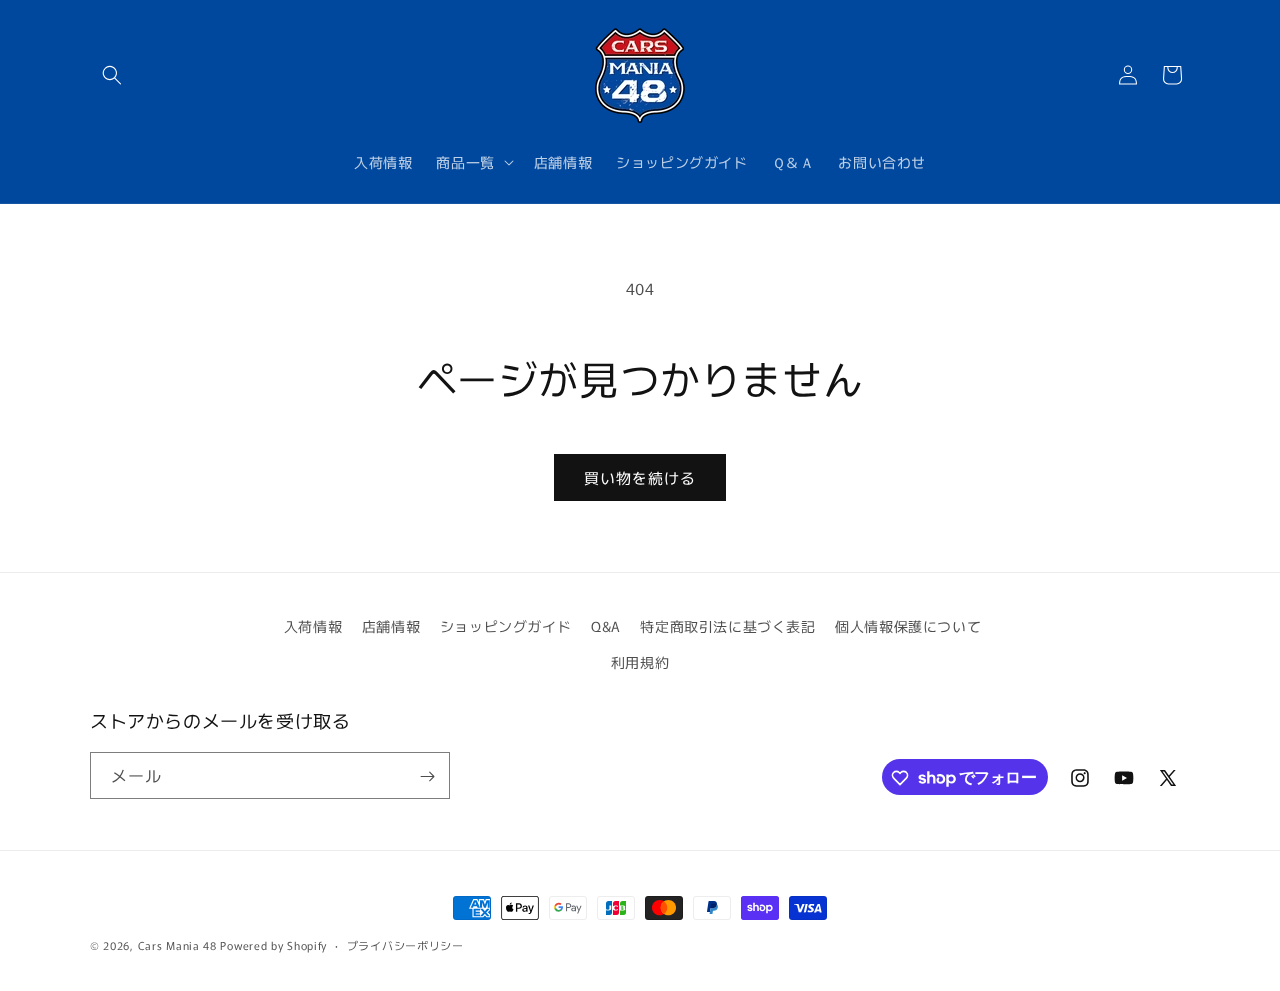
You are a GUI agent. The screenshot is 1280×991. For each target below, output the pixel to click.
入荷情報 (313, 626)
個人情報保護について (908, 626)
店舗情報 (391, 626)
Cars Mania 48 (177, 945)
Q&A (606, 626)
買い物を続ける (640, 477)
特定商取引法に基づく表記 (727, 626)
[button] (112, 75)
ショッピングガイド (505, 626)
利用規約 (640, 661)
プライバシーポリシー (405, 944)
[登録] (427, 776)
